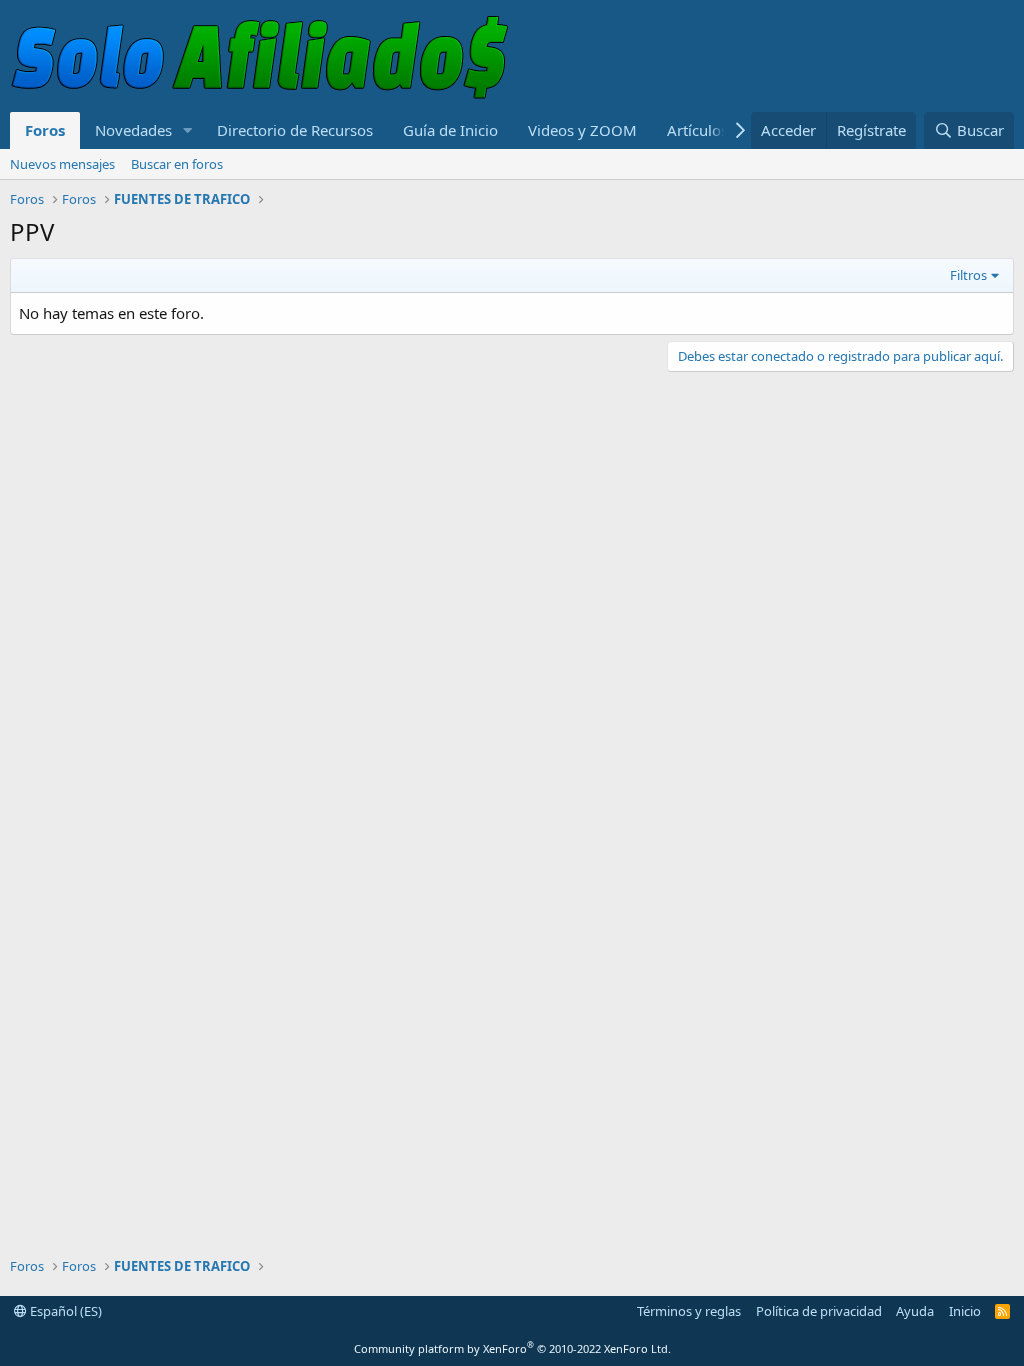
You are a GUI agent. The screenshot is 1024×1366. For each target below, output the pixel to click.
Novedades (133, 130)
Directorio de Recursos (295, 130)
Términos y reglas (689, 1311)
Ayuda (915, 1311)
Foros (45, 130)
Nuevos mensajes (62, 164)
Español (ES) (64, 1311)
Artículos (697, 130)
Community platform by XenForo (512, 1348)
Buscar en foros (177, 164)
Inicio (965, 1311)
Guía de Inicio (450, 130)
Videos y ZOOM (582, 130)
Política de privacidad (819, 1311)
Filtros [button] (968, 275)
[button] (188, 130)
